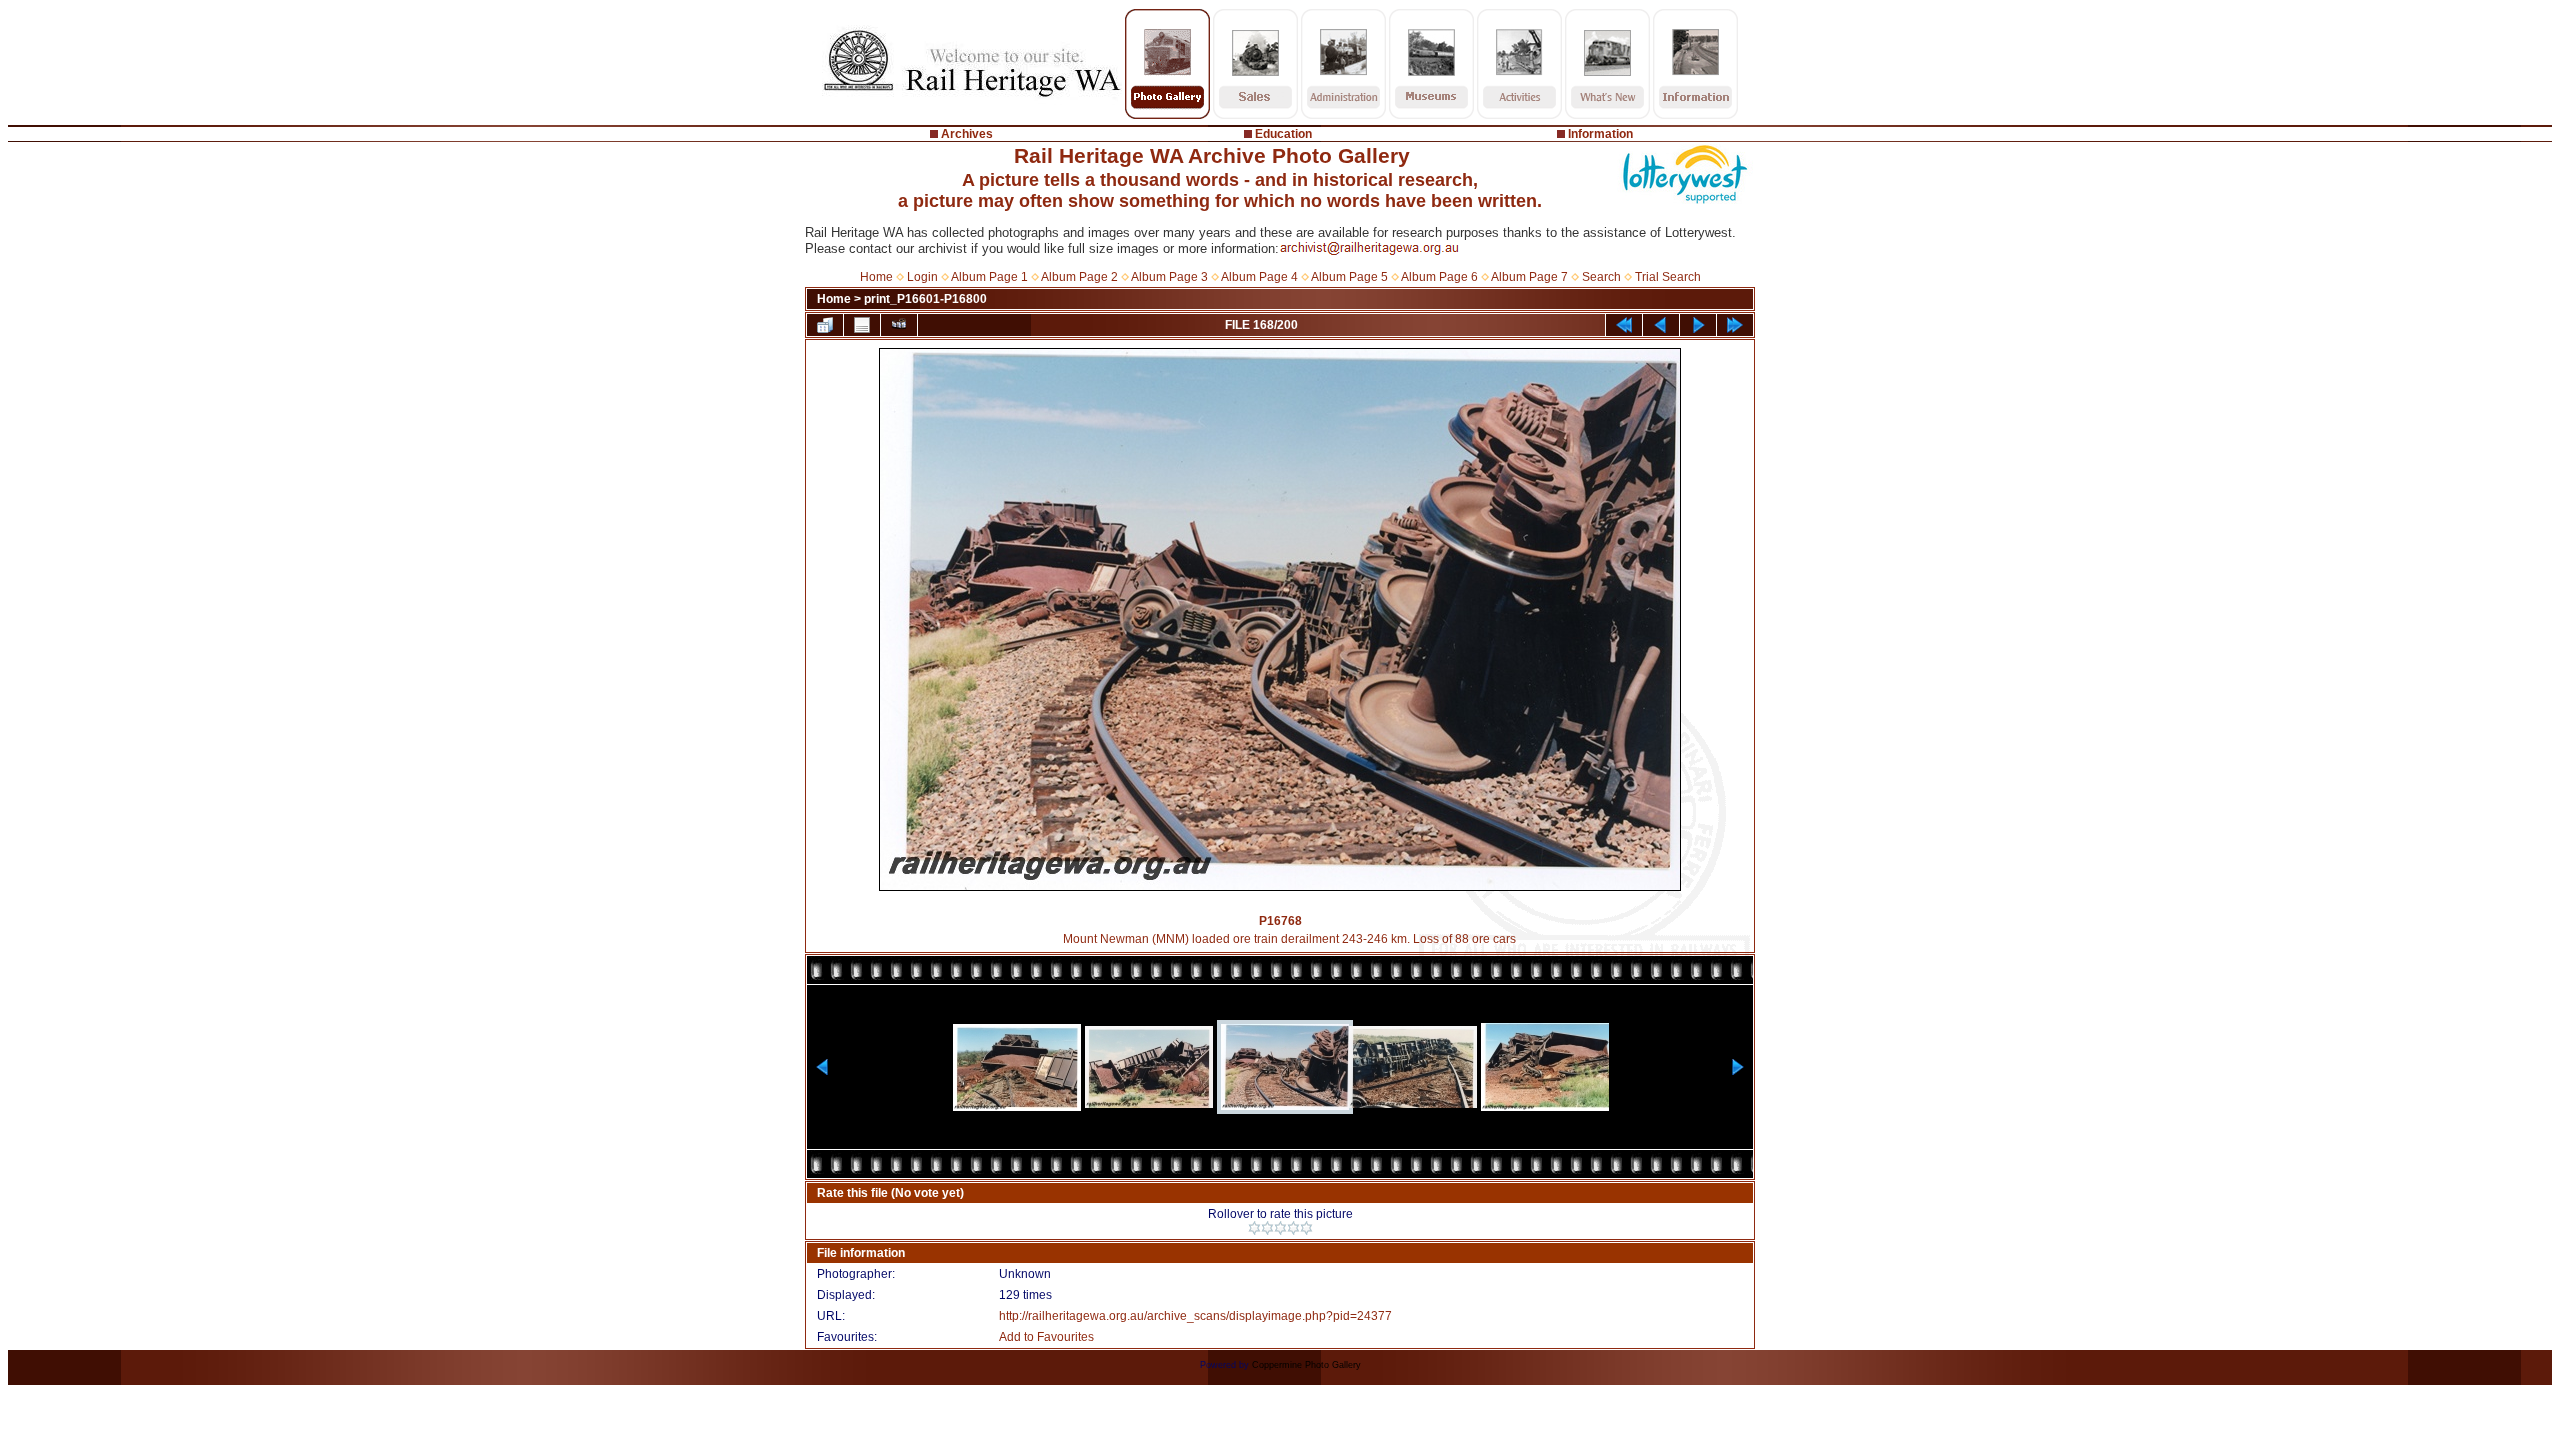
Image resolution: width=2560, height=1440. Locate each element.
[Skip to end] (1735, 325)
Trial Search (1668, 277)
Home (876, 277)
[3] (1280, 1228)
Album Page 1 (989, 277)
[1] (1254, 1228)
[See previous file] (1661, 325)
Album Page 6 (1439, 277)
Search (1601, 277)
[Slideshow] (899, 325)
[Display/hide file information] (862, 325)
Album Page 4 (1259, 277)
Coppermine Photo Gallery (1306, 1365)
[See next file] (1698, 325)
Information (1600, 134)
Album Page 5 (1349, 277)
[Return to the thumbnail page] (825, 325)
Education (1283, 134)
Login (922, 277)
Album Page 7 (1529, 277)
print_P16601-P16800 (925, 299)
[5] (1306, 1228)
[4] (1293, 1228)
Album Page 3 (1169, 277)
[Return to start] (1624, 325)
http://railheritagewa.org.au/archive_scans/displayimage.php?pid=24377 (1195, 1316)
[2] (1267, 1228)
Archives (967, 134)
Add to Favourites (1046, 1337)
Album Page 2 (1079, 277)
